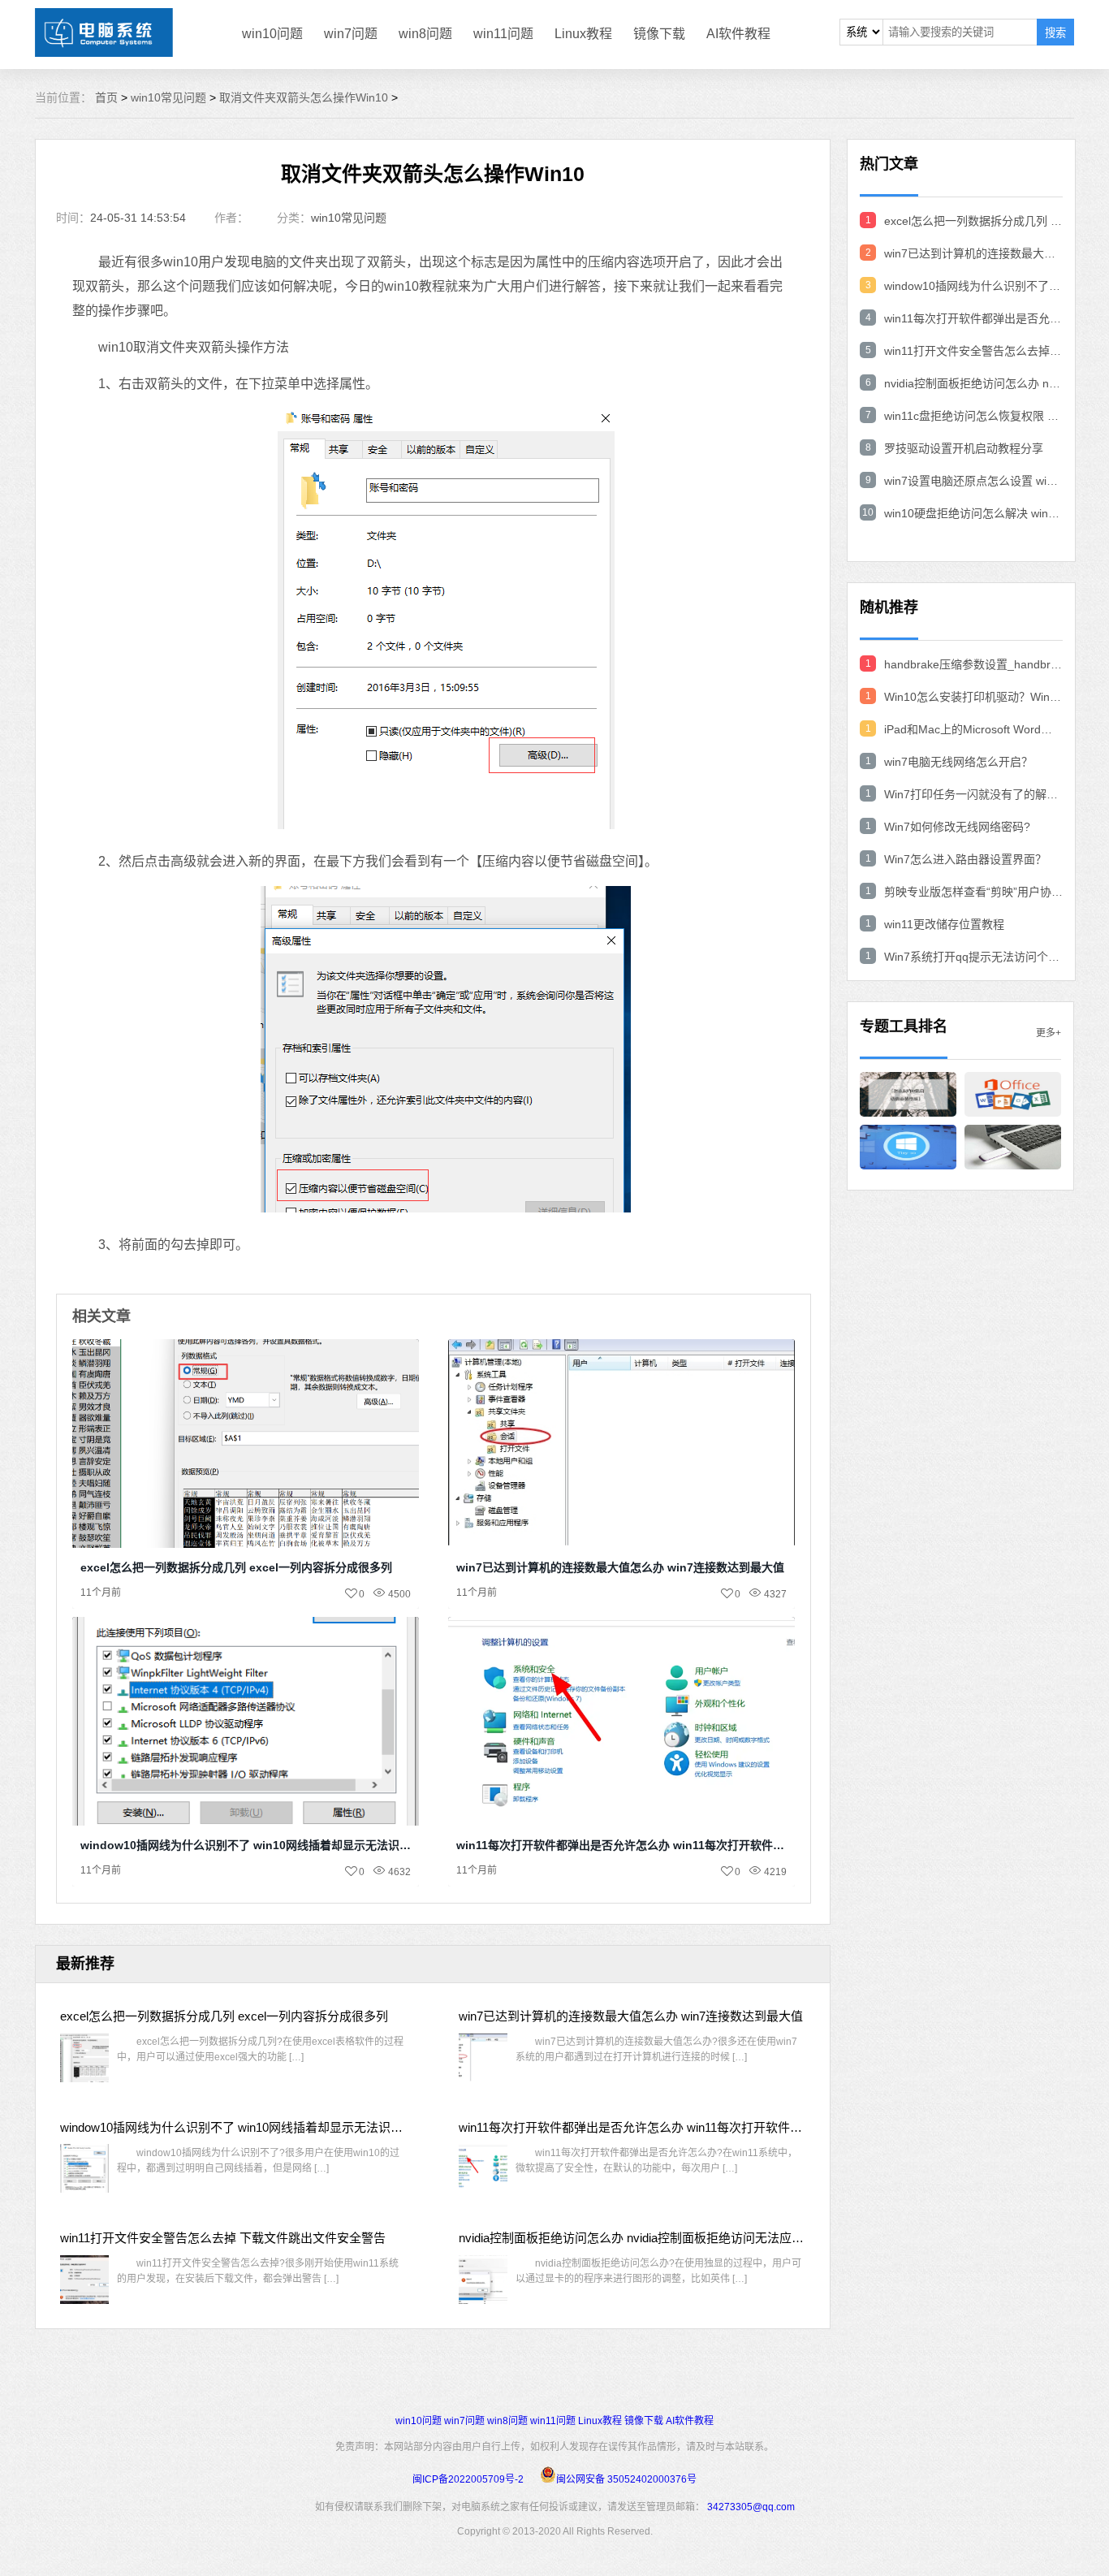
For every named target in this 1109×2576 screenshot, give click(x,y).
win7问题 (351, 34)
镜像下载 (659, 34)
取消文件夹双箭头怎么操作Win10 (304, 97)
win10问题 (272, 34)
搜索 (1055, 33)
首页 (106, 97)
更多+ (1049, 1033)
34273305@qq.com (751, 2507)
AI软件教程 (738, 34)
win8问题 (425, 34)
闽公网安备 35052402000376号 (626, 2479)
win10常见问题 (168, 97)
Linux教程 (583, 34)
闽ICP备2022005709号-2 (468, 2479)
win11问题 (503, 34)
